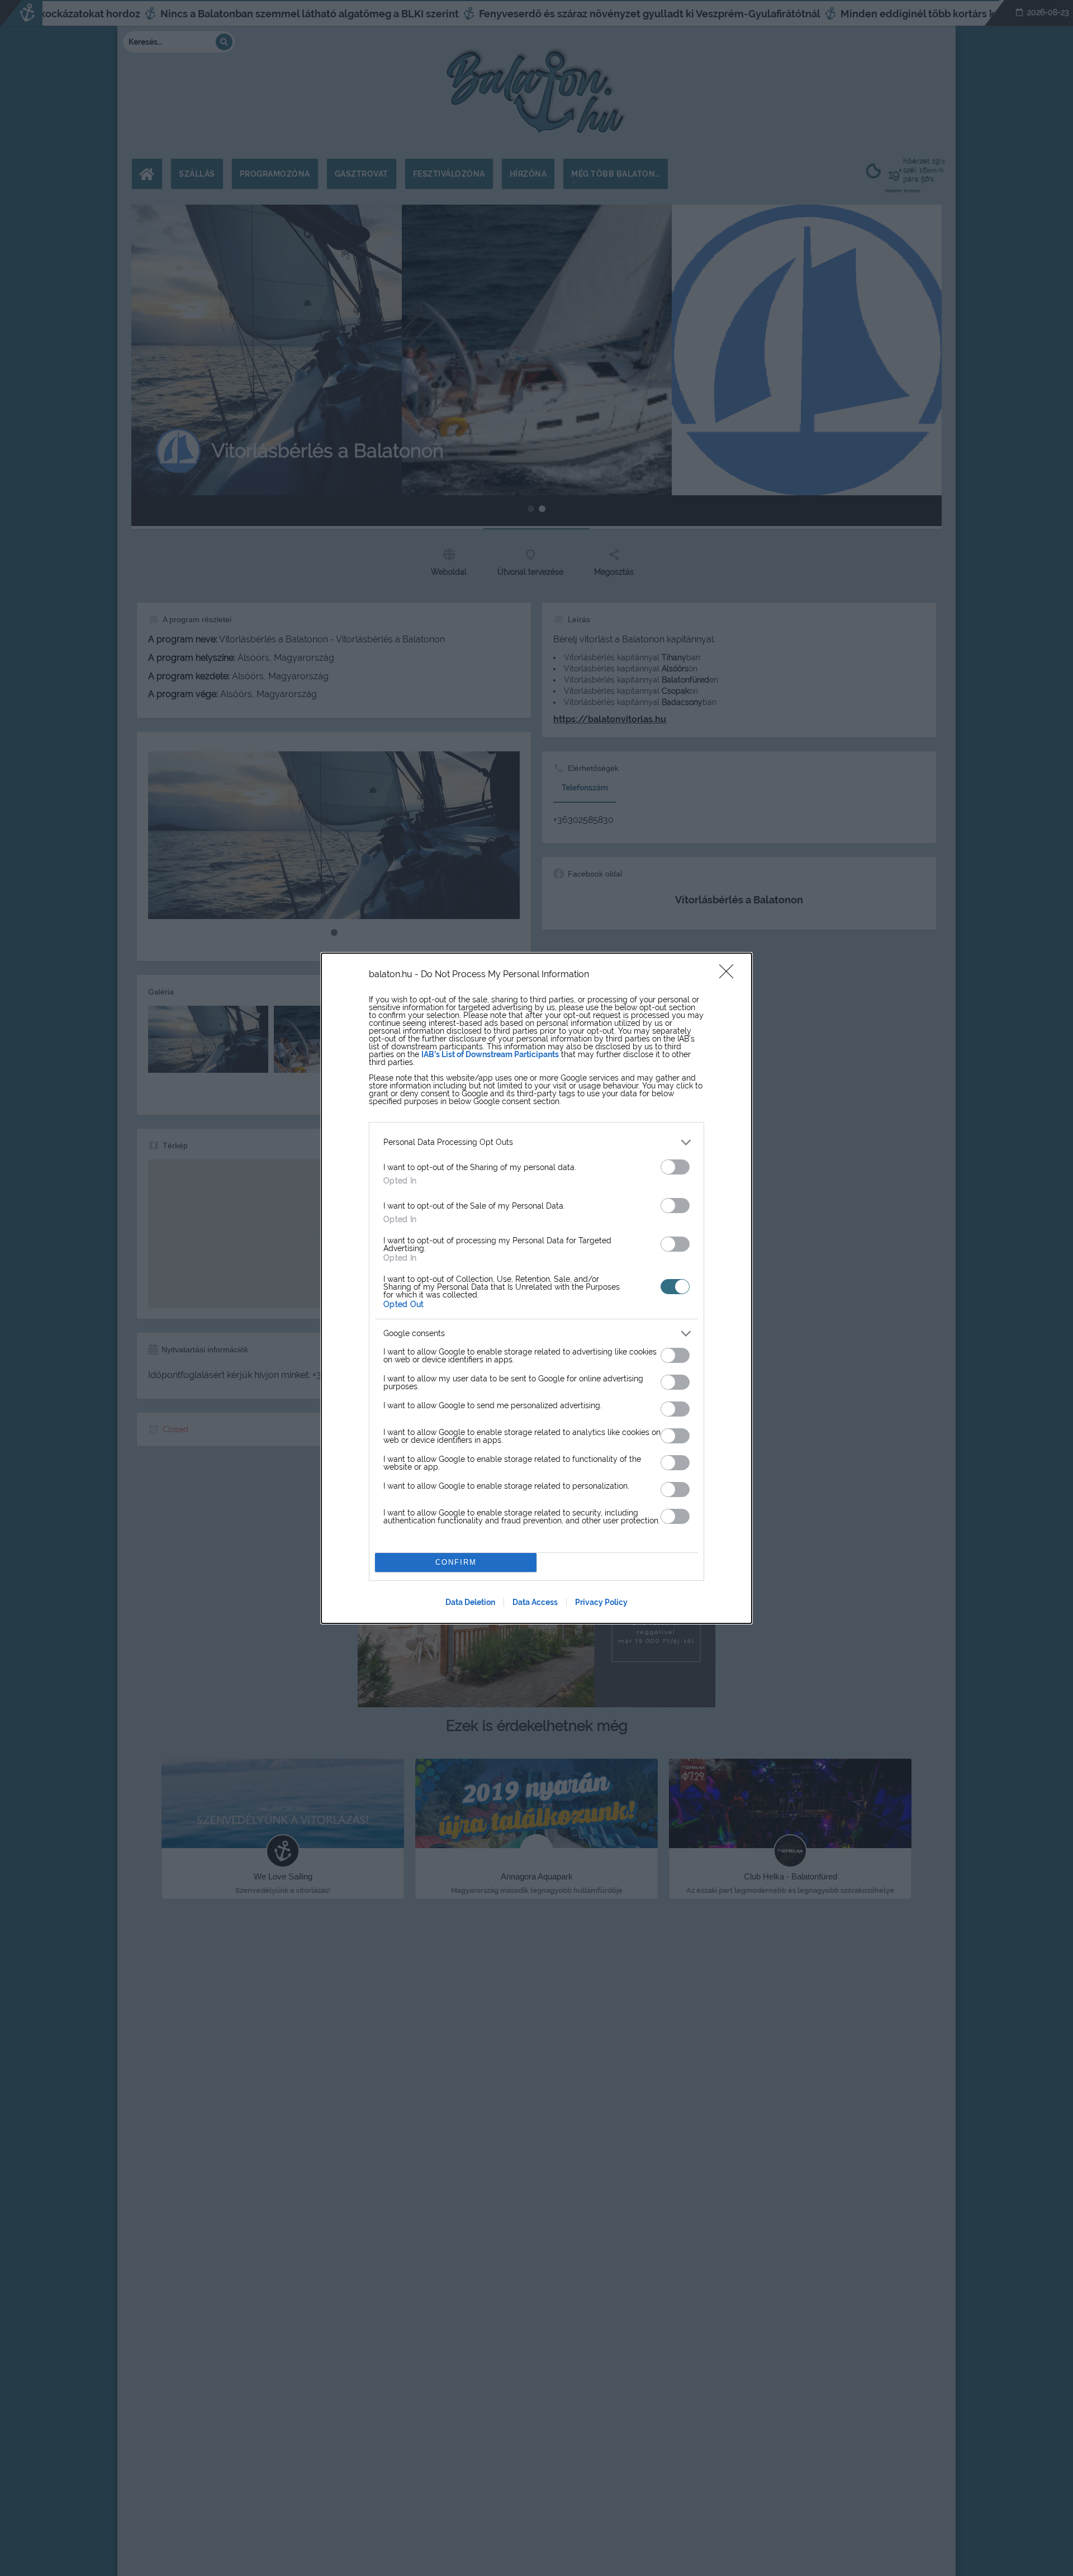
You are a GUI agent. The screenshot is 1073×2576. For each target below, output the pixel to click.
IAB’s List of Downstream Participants (490, 1054)
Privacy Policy (601, 1602)
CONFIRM (456, 1562)
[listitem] (536, 1142)
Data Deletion (470, 1602)
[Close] (730, 975)
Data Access (535, 1602)
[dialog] (536, 1288)
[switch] (675, 1167)
